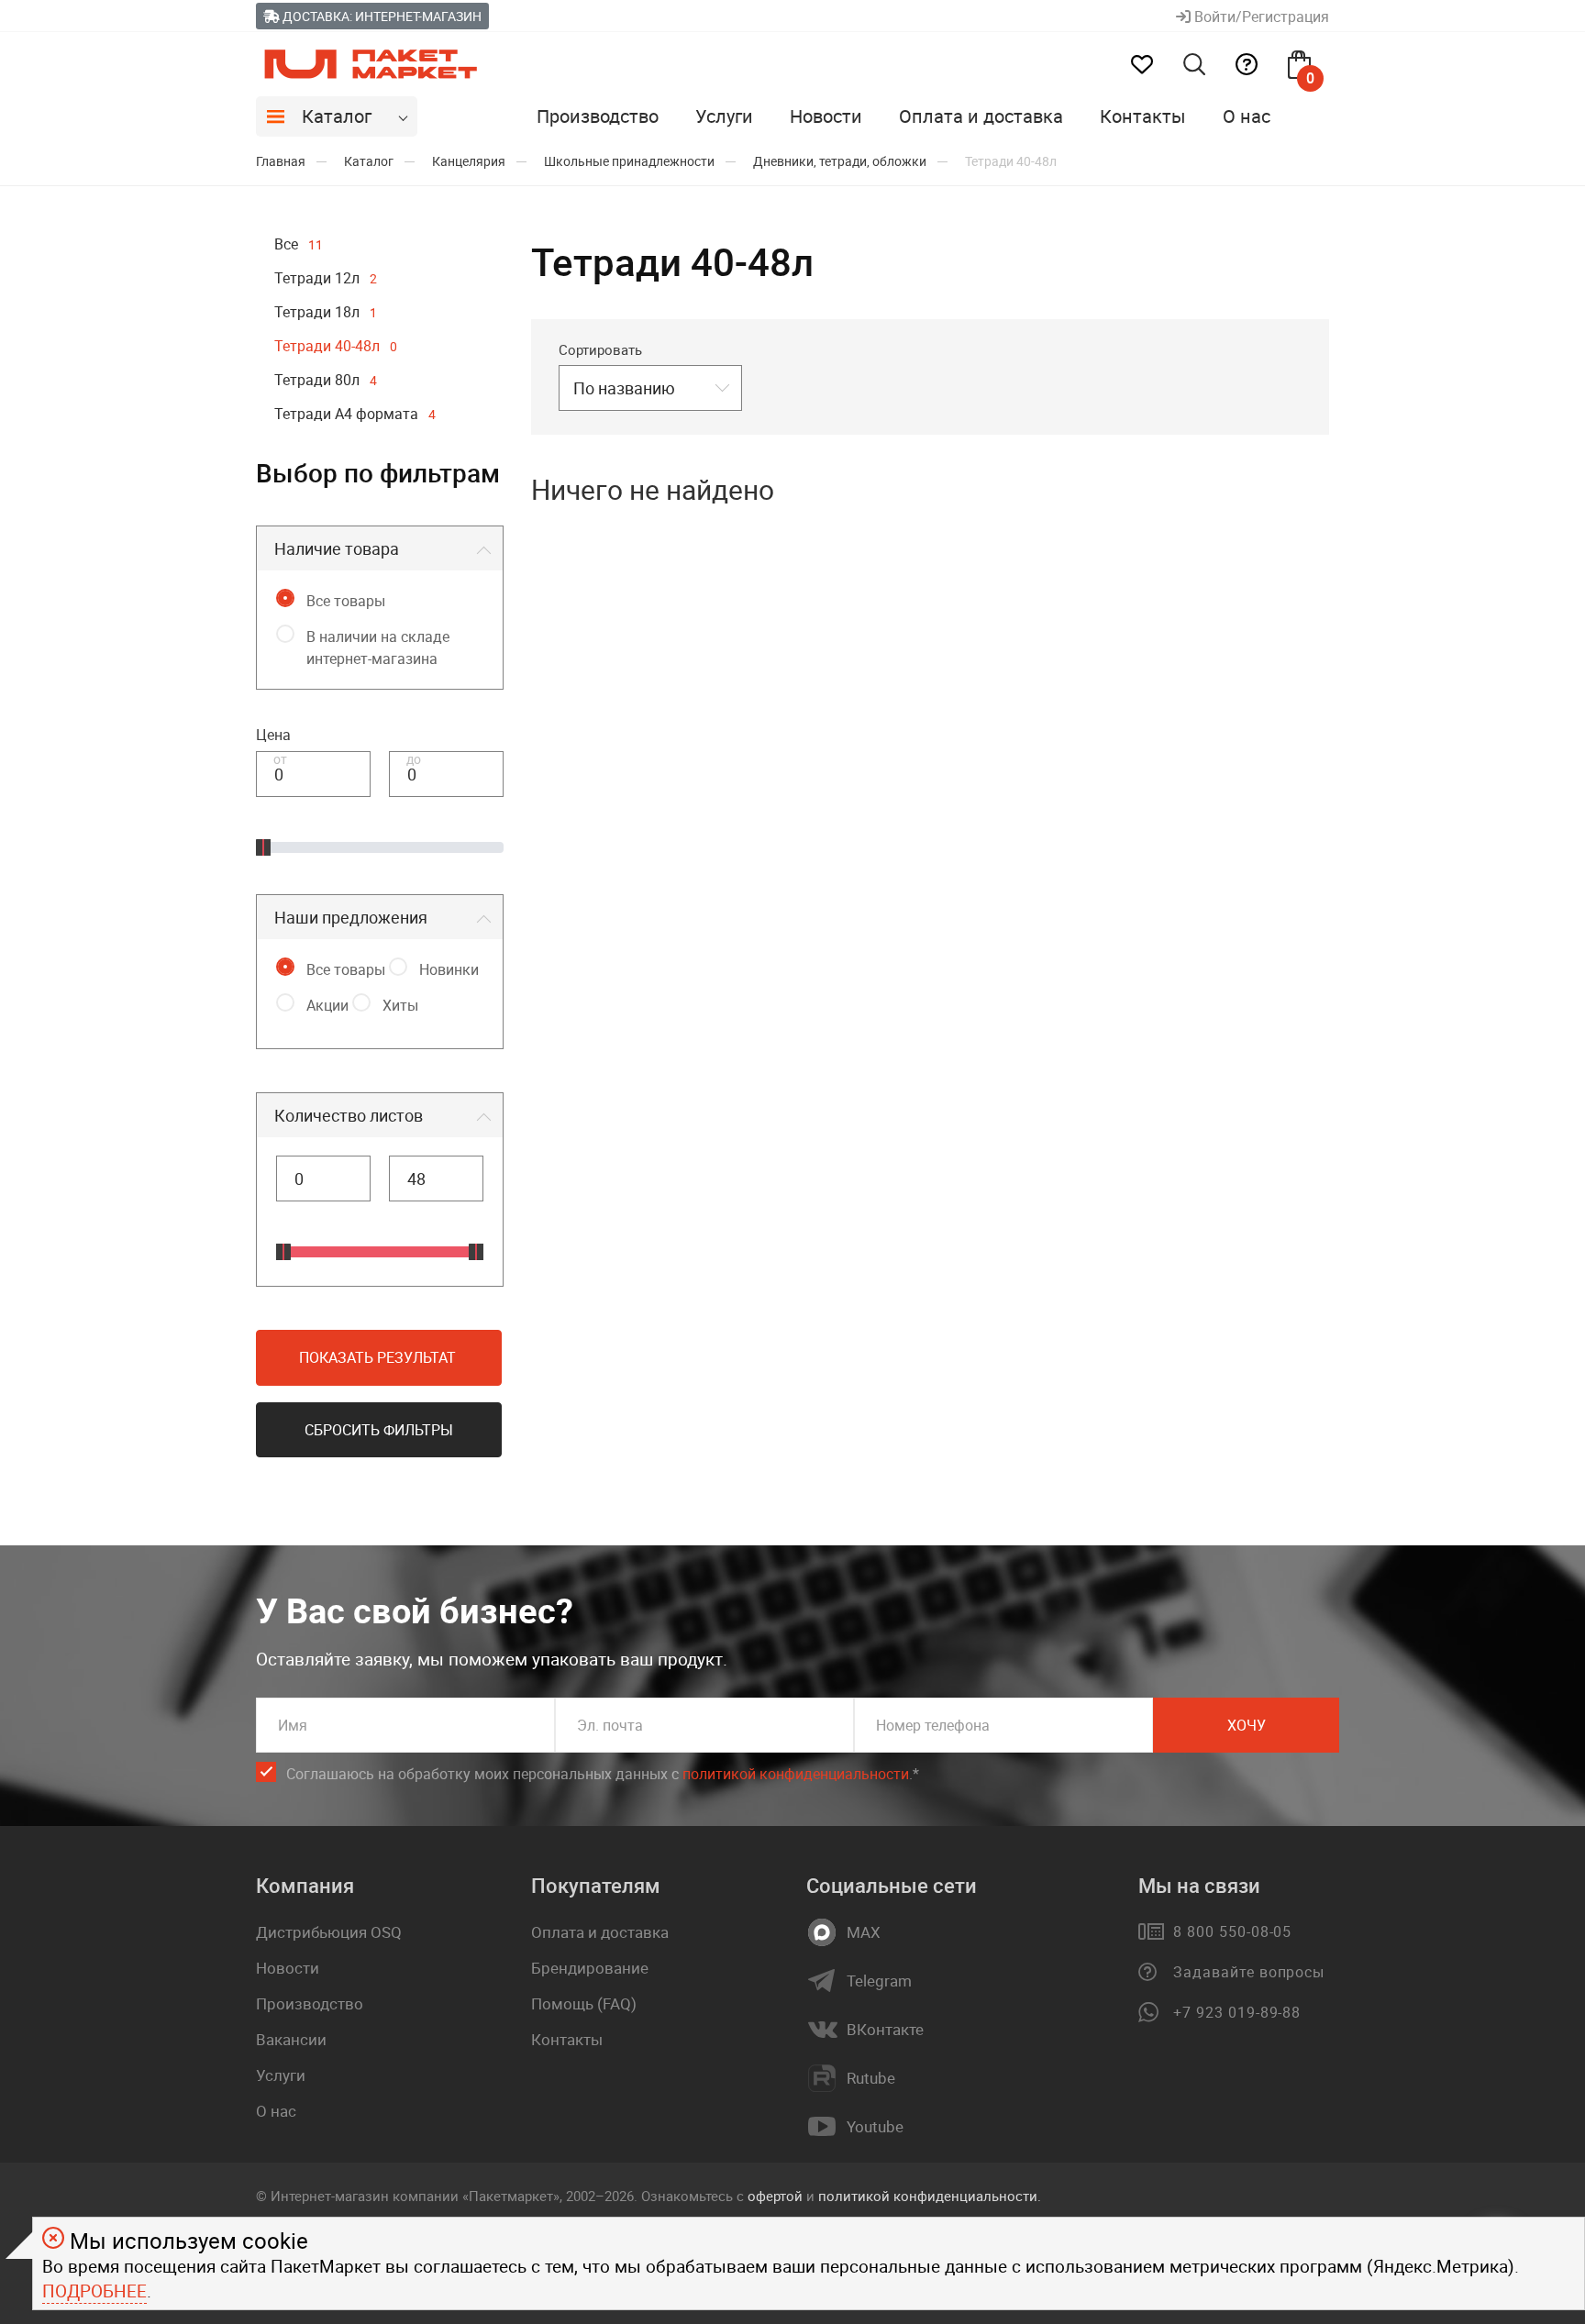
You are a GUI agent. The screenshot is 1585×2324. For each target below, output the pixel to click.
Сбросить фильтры (379, 1430)
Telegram (879, 1981)
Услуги (724, 116)
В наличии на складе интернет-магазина (378, 647)
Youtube (875, 2127)
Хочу (1247, 1725)
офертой (775, 2196)
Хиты (400, 1005)
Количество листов (349, 1115)
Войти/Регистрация (1260, 17)
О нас (1247, 116)
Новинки (449, 969)
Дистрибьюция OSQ (329, 1932)
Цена (273, 735)
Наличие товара (337, 548)
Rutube (871, 2078)
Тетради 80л (326, 380)
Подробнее (94, 2291)
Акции (327, 1005)
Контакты (1143, 116)
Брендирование (590, 1968)
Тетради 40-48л (336, 346)
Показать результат (377, 1357)
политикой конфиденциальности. (930, 2196)
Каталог (337, 116)
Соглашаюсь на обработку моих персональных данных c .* (603, 1774)
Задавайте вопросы (1249, 1972)
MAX (864, 1932)
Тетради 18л (326, 312)
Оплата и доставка (981, 116)
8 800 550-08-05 (1232, 1931)
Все (299, 244)
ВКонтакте (885, 2030)
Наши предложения (351, 917)
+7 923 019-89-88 (1237, 2012)
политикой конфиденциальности (796, 1774)
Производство (598, 116)
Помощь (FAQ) (584, 2003)
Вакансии (291, 2039)
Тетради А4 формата (355, 414)
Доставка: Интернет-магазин (381, 16)
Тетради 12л (326, 278)
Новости (826, 116)
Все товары (346, 601)
